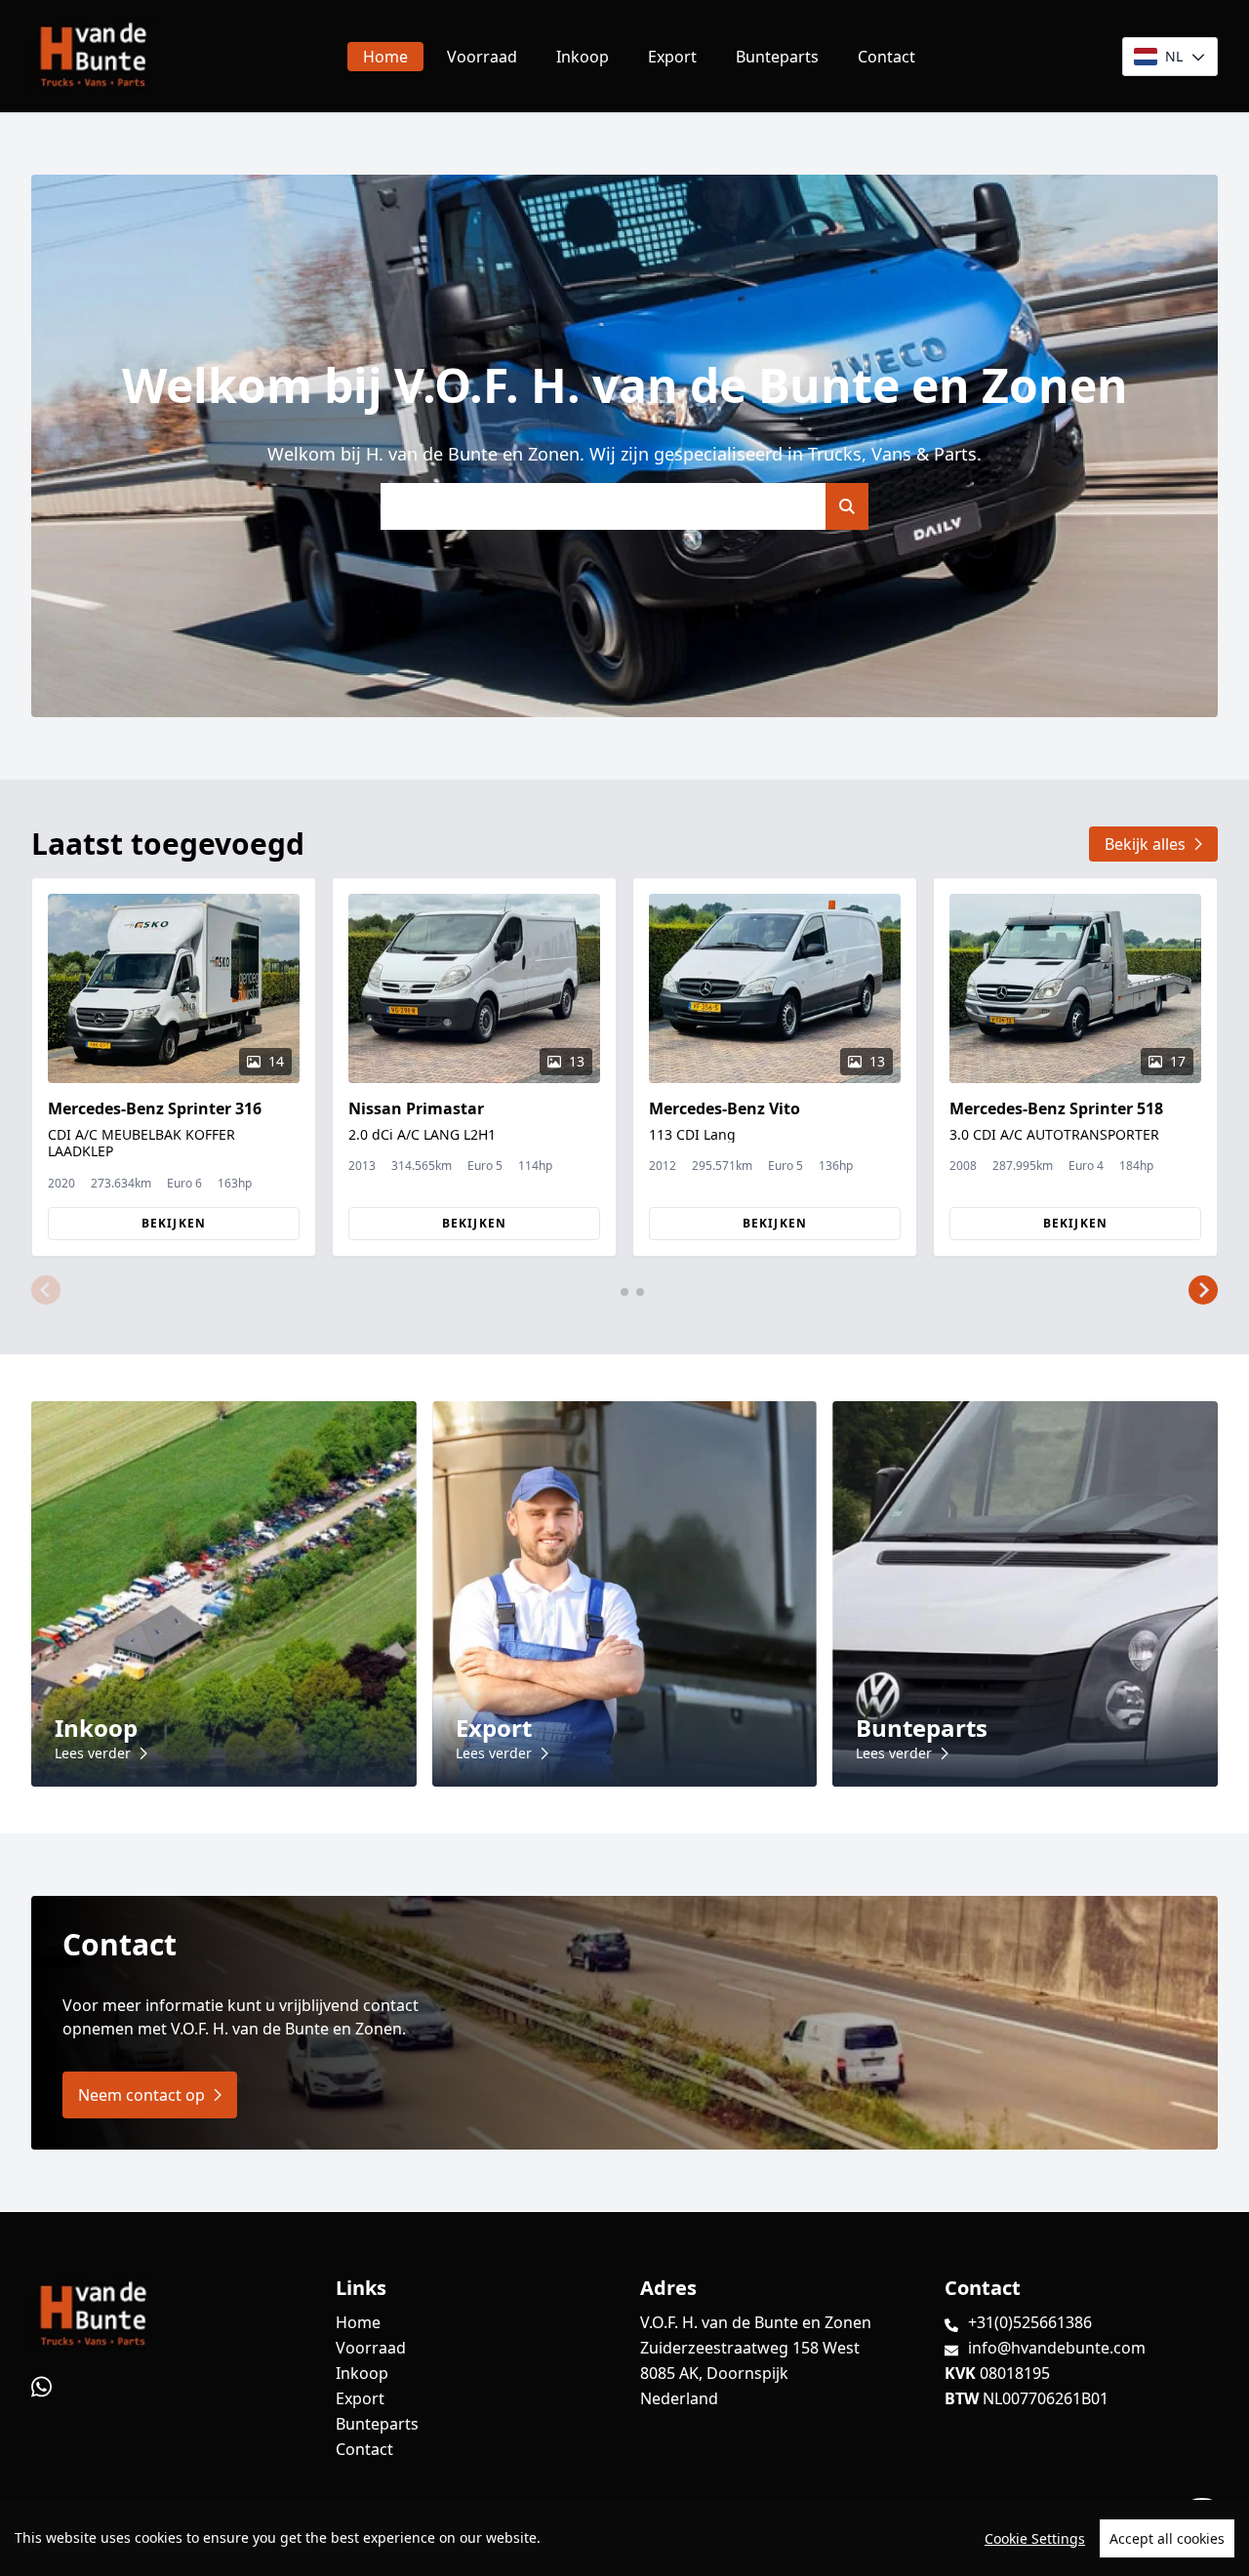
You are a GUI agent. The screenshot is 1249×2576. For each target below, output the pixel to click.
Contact (886, 57)
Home (385, 57)
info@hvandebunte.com (1057, 2348)
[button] (46, 1290)
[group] (174, 1067)
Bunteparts (777, 57)
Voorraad (482, 57)
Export (672, 57)
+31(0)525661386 (1030, 2322)
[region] (624, 2538)
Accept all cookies (1167, 2538)
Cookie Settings (1035, 2538)
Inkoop (583, 57)
